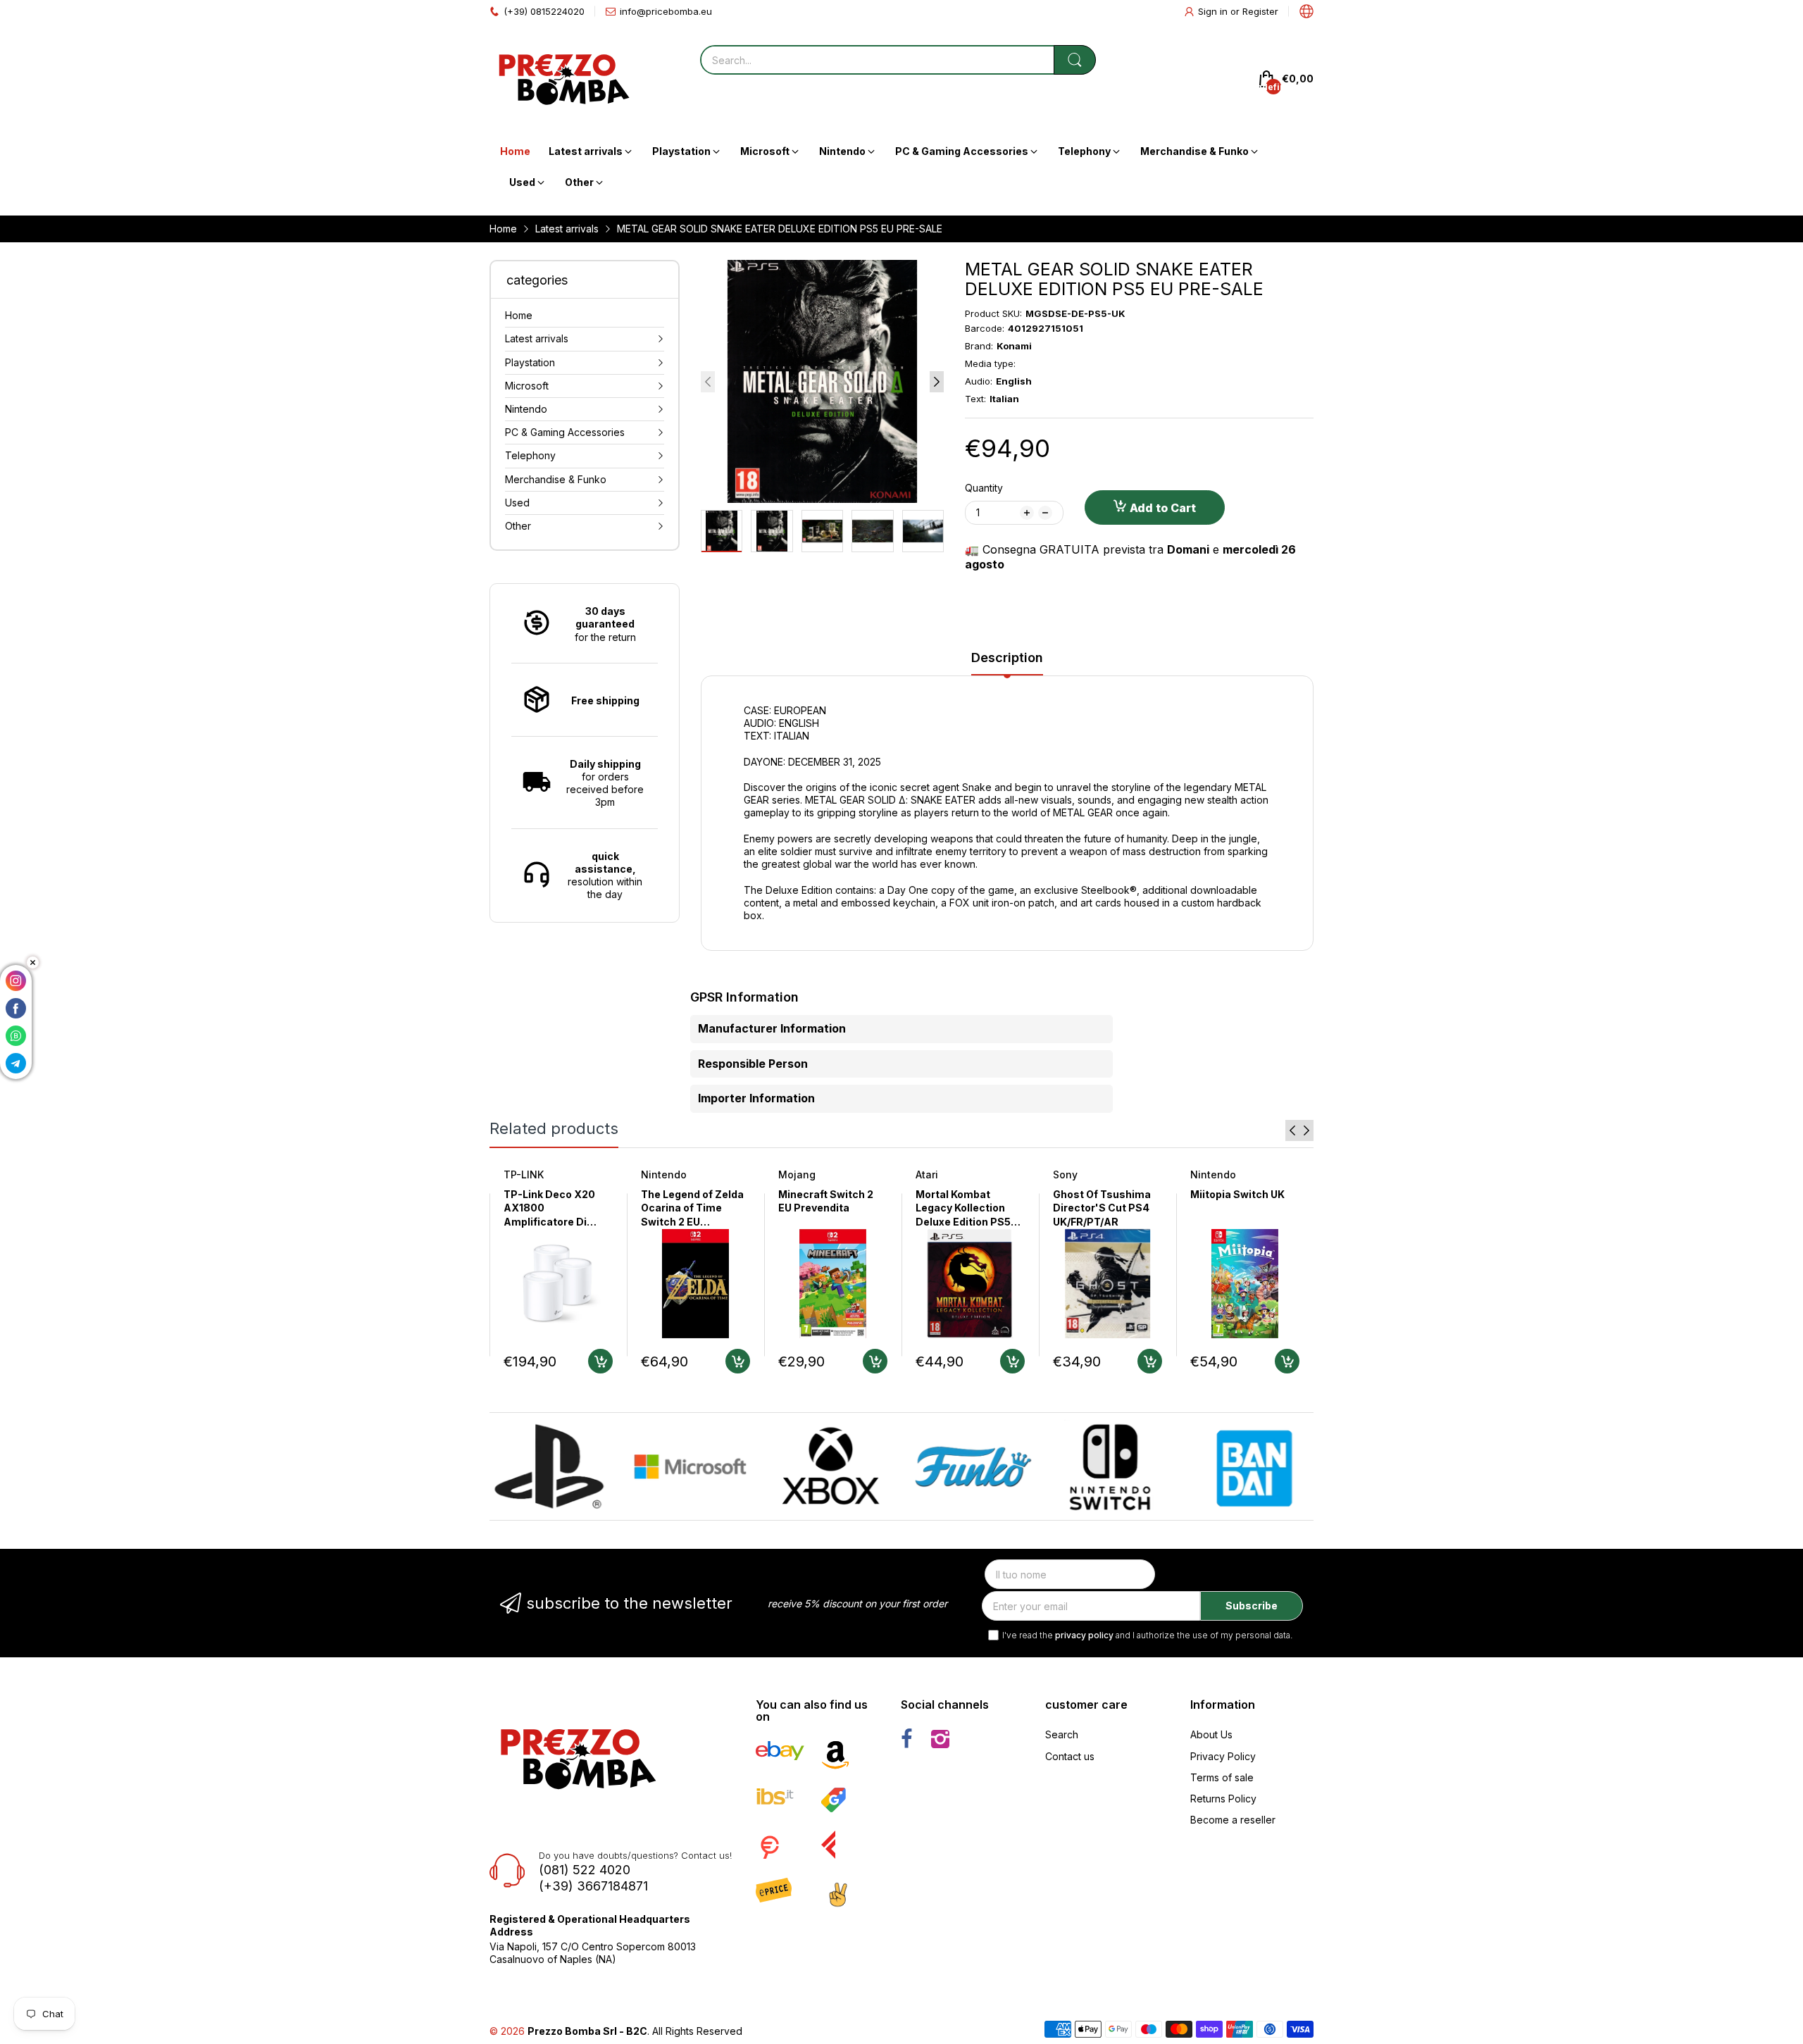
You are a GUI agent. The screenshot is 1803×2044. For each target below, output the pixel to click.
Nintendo (664, 1174)
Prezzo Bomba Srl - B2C (587, 2031)
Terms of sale (1222, 1777)
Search (1062, 1734)
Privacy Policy (1223, 1756)
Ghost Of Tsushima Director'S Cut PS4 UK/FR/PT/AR (1102, 1208)
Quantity (984, 488)
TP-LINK (524, 1174)
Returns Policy (1223, 1799)
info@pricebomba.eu (666, 11)
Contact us (1070, 1756)
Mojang (797, 1174)
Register (1260, 11)
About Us (1211, 1734)
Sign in (1214, 11)
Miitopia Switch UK (1237, 1194)
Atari (927, 1174)
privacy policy (1084, 1635)
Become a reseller (1233, 1820)
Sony (1065, 1174)
